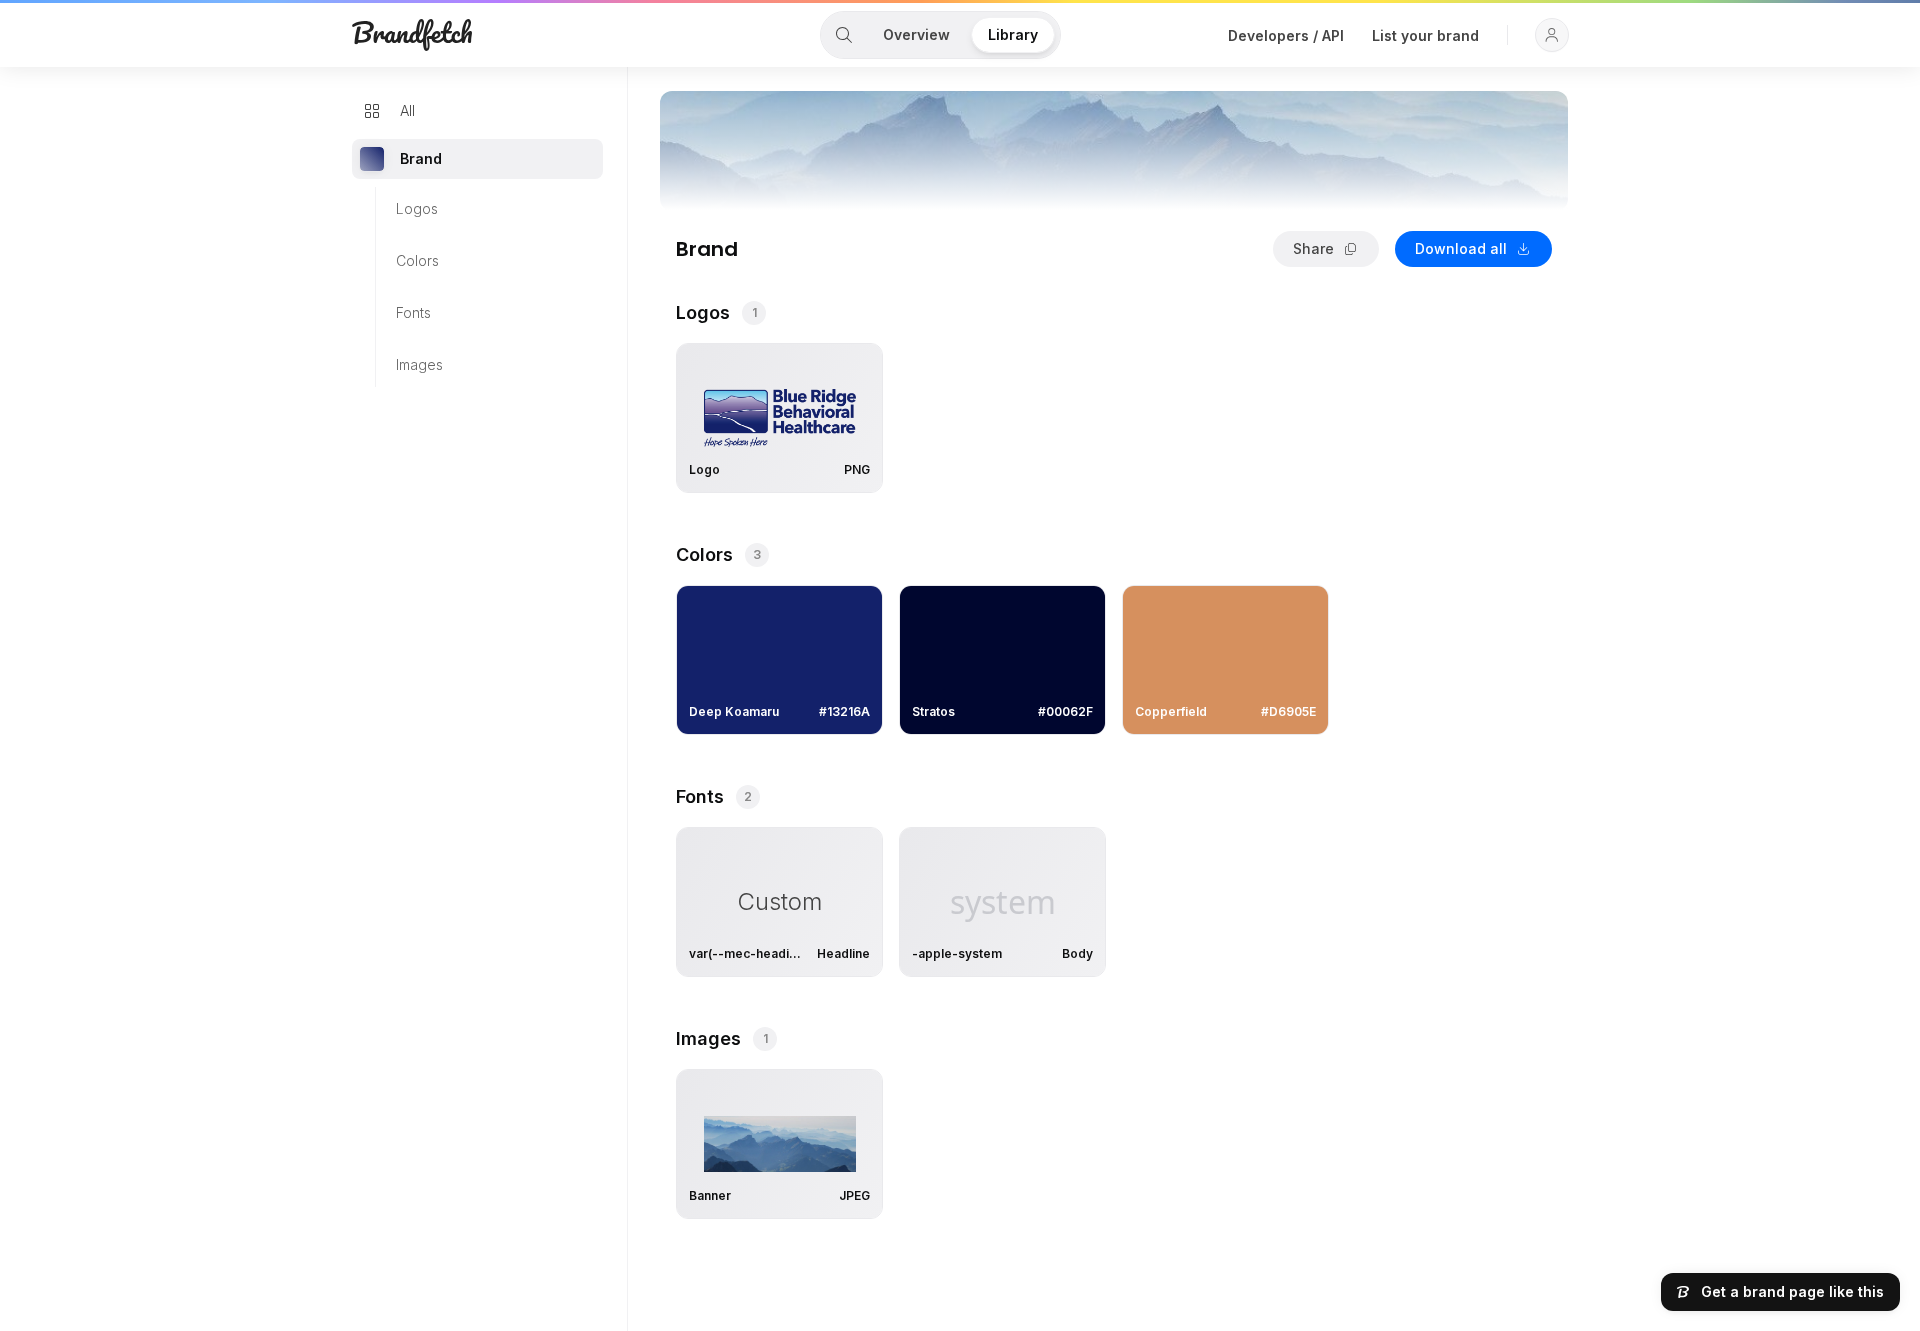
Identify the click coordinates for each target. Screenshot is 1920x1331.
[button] (1552, 35)
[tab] (844, 35)
